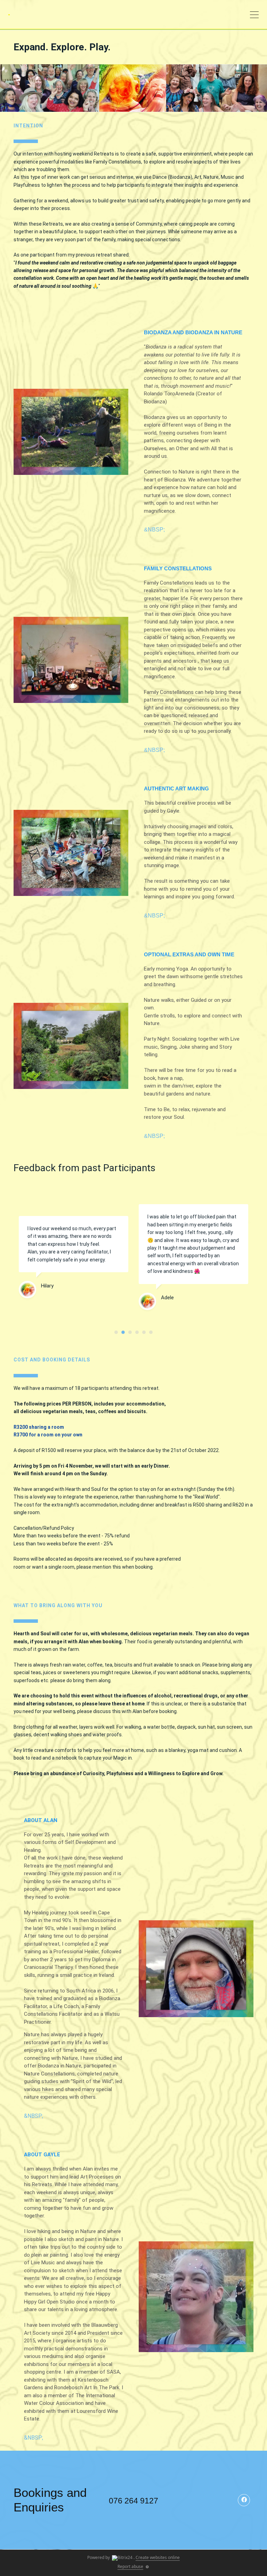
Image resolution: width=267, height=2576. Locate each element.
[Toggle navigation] (254, 16)
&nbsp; (154, 530)
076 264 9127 (133, 2501)
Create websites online (158, 2557)
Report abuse (130, 2566)
